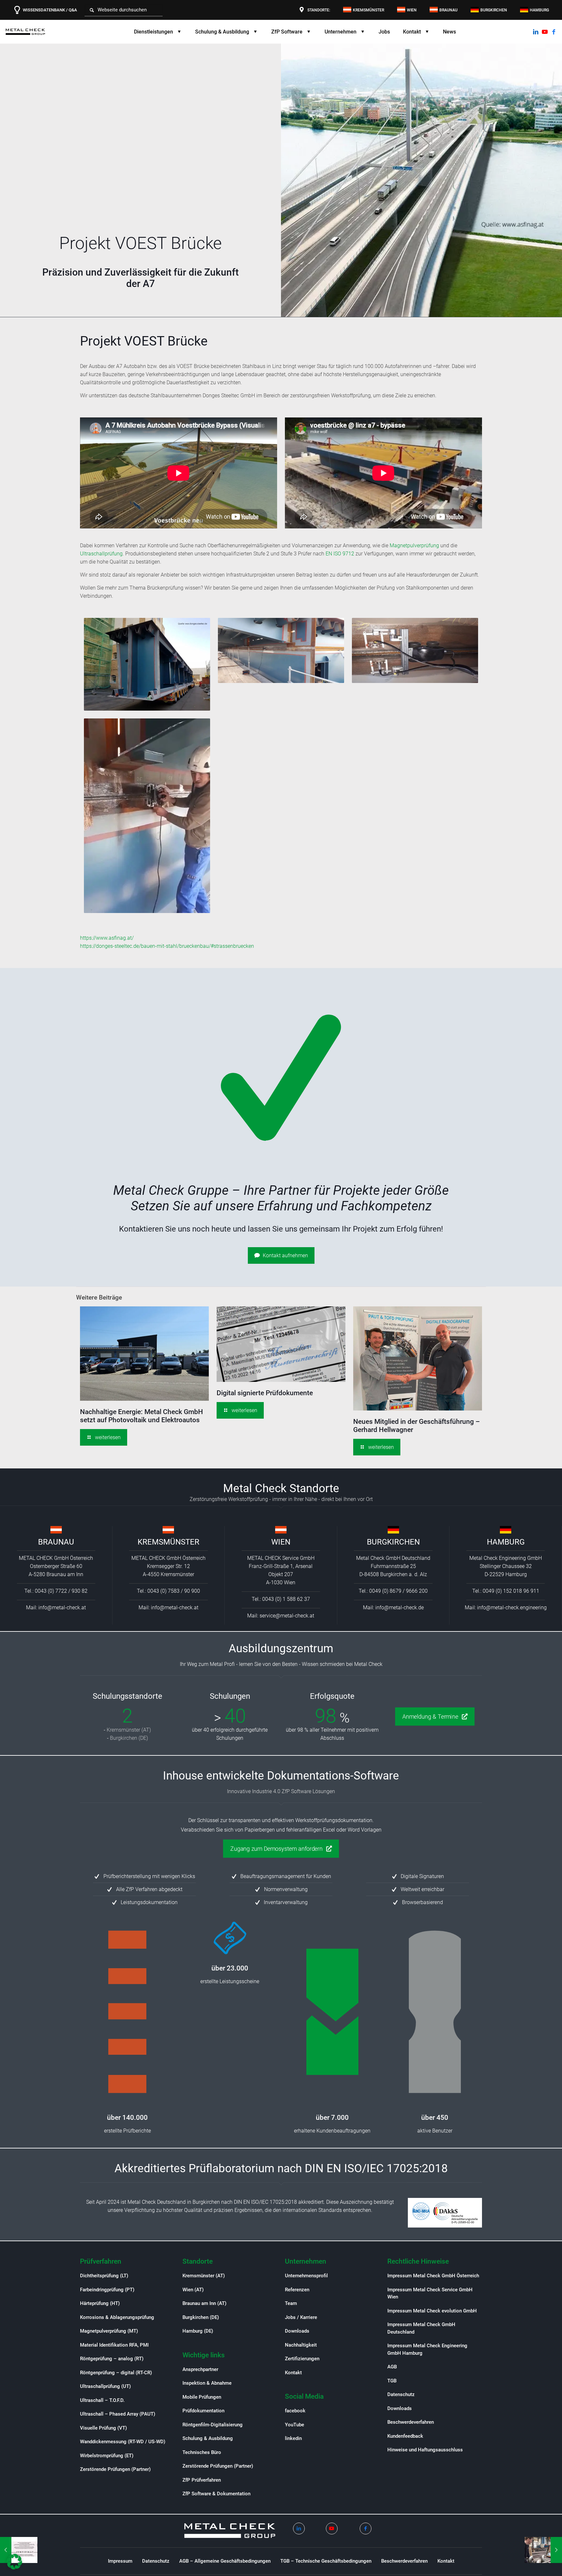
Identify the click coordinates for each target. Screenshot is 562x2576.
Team (291, 2303)
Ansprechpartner (200, 2369)
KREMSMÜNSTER (168, 1542)
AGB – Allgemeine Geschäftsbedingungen (225, 2561)
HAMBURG (506, 1542)
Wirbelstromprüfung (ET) (107, 2456)
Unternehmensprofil (306, 2276)
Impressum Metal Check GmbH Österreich (433, 2276)
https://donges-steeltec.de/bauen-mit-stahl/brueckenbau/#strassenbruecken (167, 946)
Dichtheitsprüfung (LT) (104, 2276)
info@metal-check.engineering (512, 1608)
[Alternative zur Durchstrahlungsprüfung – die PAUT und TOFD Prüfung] (543, 2550)
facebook (295, 2411)
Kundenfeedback (405, 2436)
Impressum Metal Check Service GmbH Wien (430, 2293)
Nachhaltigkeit (301, 2345)
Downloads (297, 2331)
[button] (14, 2562)
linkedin (293, 2438)
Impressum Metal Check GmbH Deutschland (421, 2328)
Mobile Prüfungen (202, 2397)
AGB (392, 2367)
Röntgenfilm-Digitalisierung (213, 2425)
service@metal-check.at (287, 1616)
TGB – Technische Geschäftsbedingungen (326, 2561)
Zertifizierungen (302, 2359)
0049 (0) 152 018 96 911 (511, 1591)
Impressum (120, 2561)
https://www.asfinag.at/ (107, 938)
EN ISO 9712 (340, 554)
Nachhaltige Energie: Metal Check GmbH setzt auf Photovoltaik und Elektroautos (141, 1416)
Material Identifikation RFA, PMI (114, 2345)
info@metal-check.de (400, 1608)
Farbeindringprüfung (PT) (107, 2290)
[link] (56, 1530)
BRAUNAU (56, 1542)
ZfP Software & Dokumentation (216, 2494)
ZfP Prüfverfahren (202, 2480)
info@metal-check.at (62, 1608)
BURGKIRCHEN (393, 1542)
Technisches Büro (202, 2452)
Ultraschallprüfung (101, 554)
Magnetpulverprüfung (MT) (109, 2331)
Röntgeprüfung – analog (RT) (112, 2359)
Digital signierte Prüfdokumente (265, 1393)
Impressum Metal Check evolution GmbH (432, 2311)
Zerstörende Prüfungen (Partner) (115, 2469)
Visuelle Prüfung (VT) (103, 2428)
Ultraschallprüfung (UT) (105, 2386)
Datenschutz (401, 2394)
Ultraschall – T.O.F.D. (102, 2400)
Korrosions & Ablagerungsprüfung (117, 2317)
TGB (392, 2381)
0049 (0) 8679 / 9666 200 (398, 1591)
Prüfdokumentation (203, 2411)
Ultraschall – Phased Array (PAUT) (118, 2414)
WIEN (281, 1542)
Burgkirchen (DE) (129, 1738)
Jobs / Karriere (301, 2317)
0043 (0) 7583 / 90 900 (174, 1591)
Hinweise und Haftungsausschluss (425, 2450)
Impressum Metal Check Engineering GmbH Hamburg (427, 2349)
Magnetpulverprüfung (414, 545)
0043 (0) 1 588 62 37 (286, 1599)
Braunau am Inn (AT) (204, 2303)
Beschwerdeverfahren (411, 2422)
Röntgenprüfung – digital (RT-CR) (116, 2373)
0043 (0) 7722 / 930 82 (61, 1591)
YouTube (294, 2425)
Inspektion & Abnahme (207, 2383)
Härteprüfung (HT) (100, 2303)
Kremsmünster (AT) (129, 1730)
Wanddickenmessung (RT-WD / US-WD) (123, 2442)
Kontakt (293, 2373)
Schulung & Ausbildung (208, 2438)
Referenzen (297, 2290)
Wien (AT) (193, 2290)
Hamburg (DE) (198, 2331)
